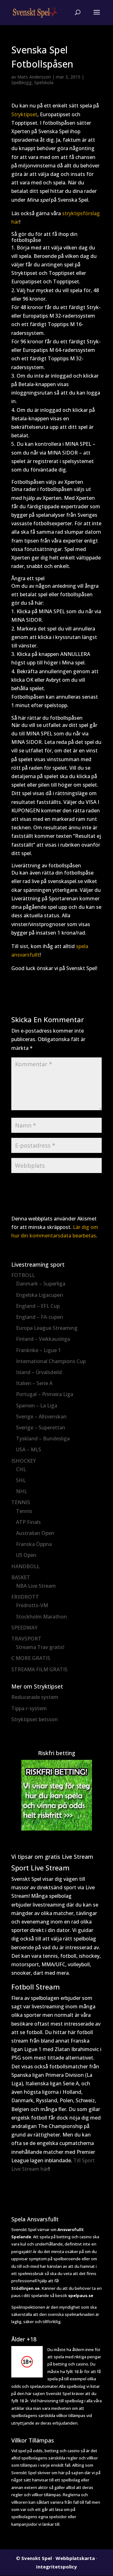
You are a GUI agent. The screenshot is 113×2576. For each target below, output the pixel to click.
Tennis (24, 1511)
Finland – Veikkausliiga (43, 1339)
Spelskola (44, 82)
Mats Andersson (34, 77)
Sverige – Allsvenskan (41, 1416)
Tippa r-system (29, 1708)
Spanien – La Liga (37, 1405)
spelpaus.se (81, 2295)
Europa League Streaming (47, 1328)
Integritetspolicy (56, 2567)
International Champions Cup (51, 1361)
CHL (21, 1469)
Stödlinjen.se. (26, 2288)
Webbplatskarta (75, 2558)
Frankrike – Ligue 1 (38, 1350)
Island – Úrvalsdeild (39, 1372)
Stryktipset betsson (35, 1719)
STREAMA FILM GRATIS (39, 1669)
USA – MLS (29, 1449)
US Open (26, 1555)
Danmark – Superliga (41, 1284)
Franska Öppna (34, 1544)
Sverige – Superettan (41, 1427)
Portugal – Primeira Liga (45, 1394)
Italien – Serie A (34, 1383)
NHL (22, 1491)
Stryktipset (24, 114)
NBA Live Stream (36, 1586)
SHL (21, 1480)
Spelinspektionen (28, 2307)
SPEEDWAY (24, 1628)
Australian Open (35, 1533)
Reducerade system (35, 1697)
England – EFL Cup (38, 1306)
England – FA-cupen (40, 1317)
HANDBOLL (25, 1566)
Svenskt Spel (37, 2558)
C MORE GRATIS (31, 1658)
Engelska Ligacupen (40, 1295)
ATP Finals (28, 1522)
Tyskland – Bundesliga (43, 1438)
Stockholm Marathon (41, 1617)
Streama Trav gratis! (40, 1647)
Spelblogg (22, 82)
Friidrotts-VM (32, 1605)
